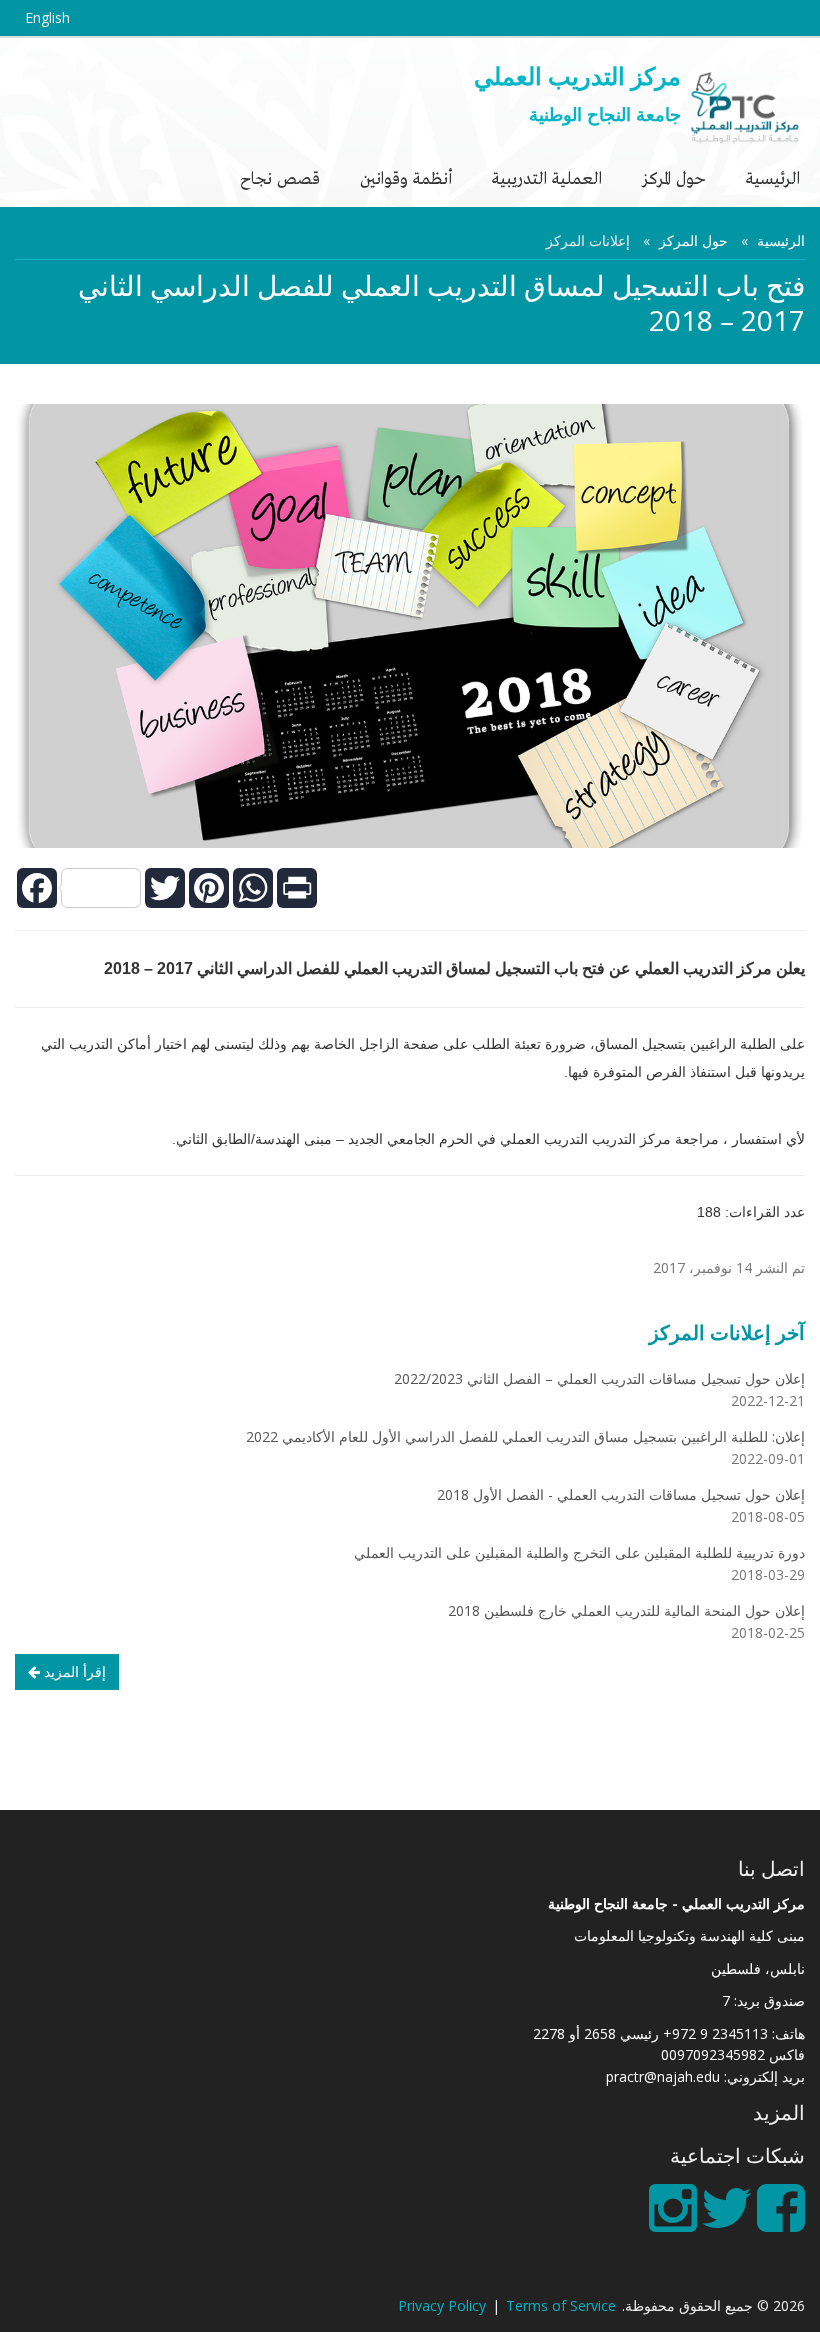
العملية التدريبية (547, 177)
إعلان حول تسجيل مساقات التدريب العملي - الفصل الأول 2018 (621, 1494)
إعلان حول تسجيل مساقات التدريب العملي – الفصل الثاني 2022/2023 (599, 1378)
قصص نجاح (280, 177)
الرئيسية (773, 177)
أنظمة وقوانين (406, 177)
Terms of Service (561, 2305)
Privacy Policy (442, 2305)
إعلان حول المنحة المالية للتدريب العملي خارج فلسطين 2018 (626, 1610)
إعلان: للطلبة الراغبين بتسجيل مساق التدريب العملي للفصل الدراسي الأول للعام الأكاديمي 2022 (525, 1436)
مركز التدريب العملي (577, 75)
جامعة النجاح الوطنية (605, 114)
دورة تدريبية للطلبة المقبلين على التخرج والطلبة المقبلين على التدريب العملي (579, 1552)
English (47, 17)
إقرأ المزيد (73, 1671)
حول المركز (674, 177)
